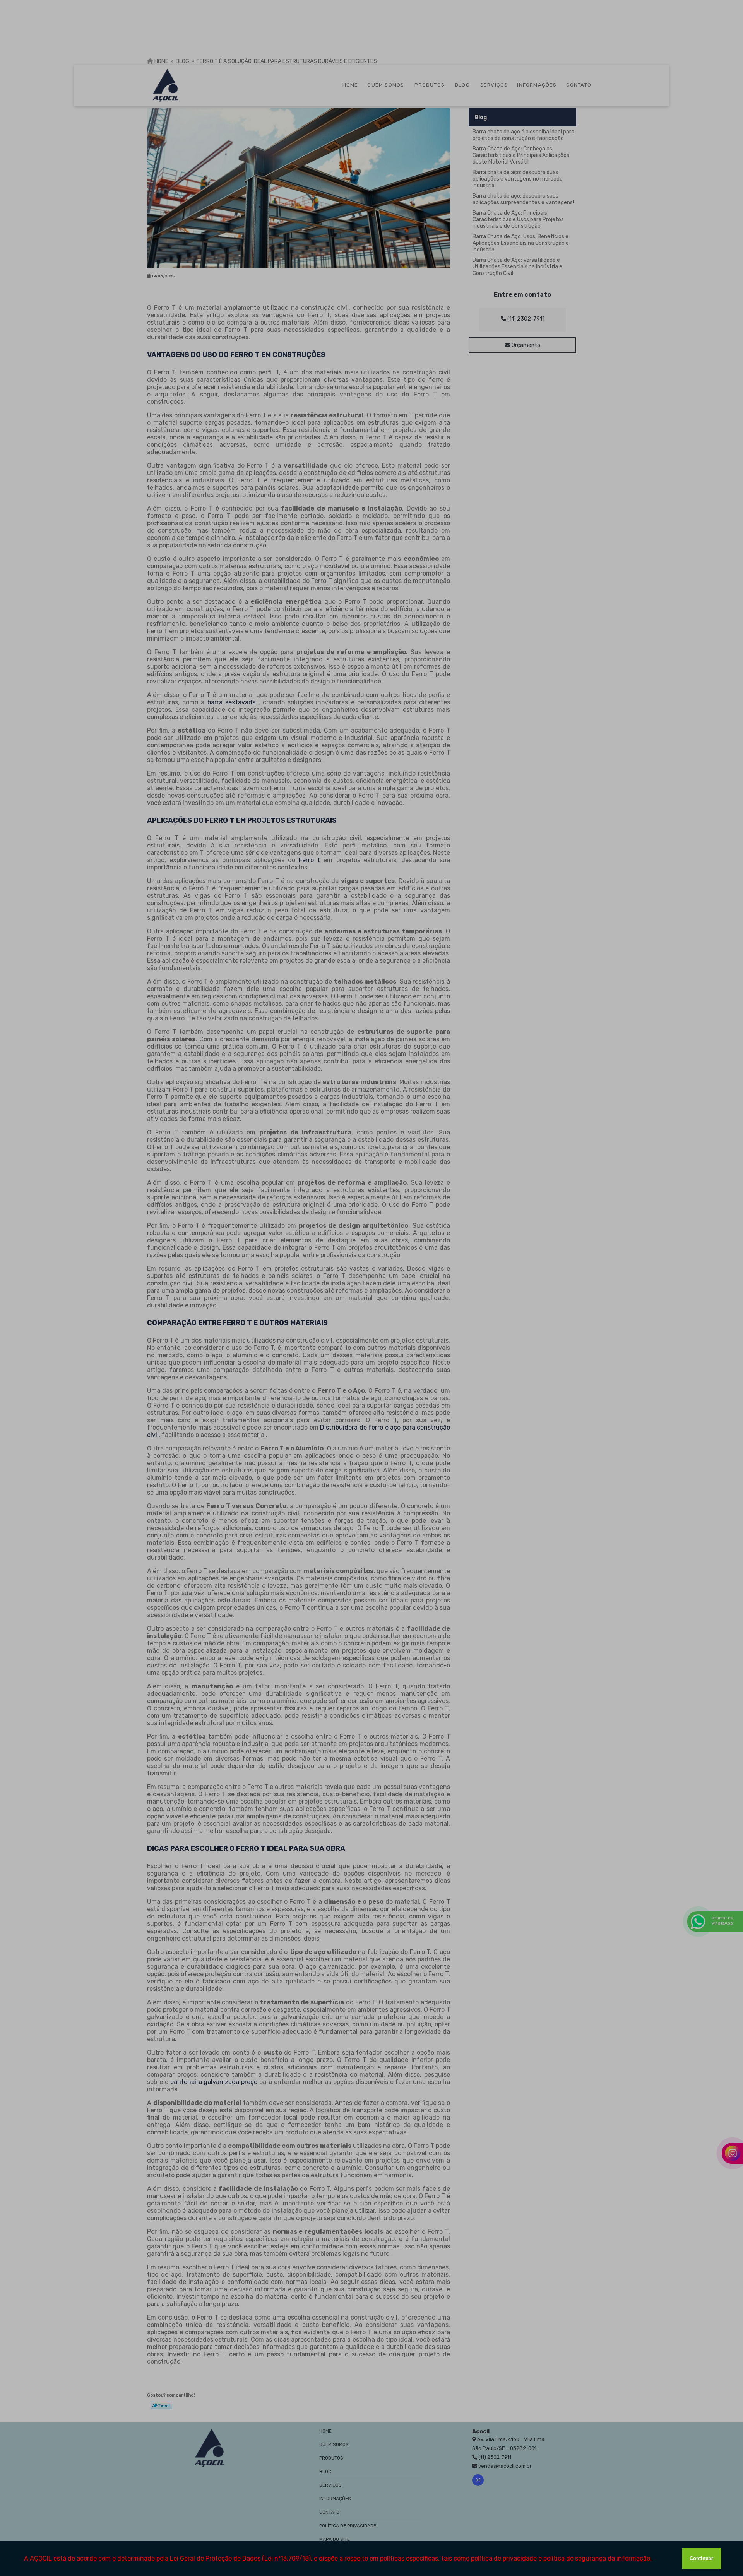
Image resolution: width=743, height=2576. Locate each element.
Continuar (701, 2558)
